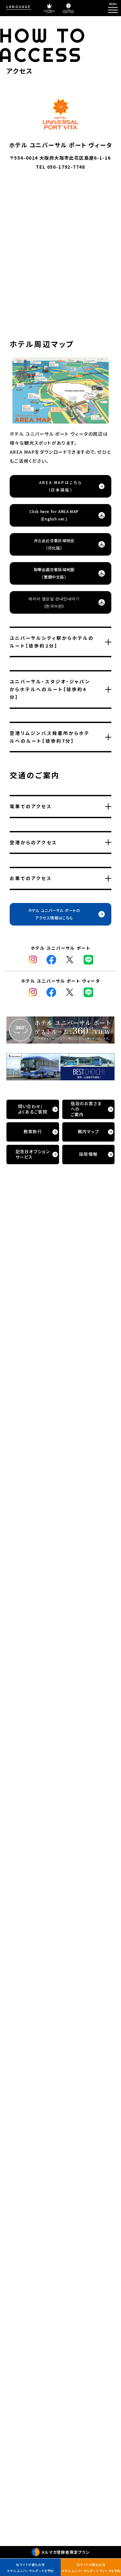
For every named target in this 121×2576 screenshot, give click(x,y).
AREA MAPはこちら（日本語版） (61, 486)
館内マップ (89, 1131)
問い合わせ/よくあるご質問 (33, 1109)
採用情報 (88, 1154)
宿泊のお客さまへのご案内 (86, 1109)
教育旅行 (33, 1131)
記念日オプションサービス (33, 1154)
